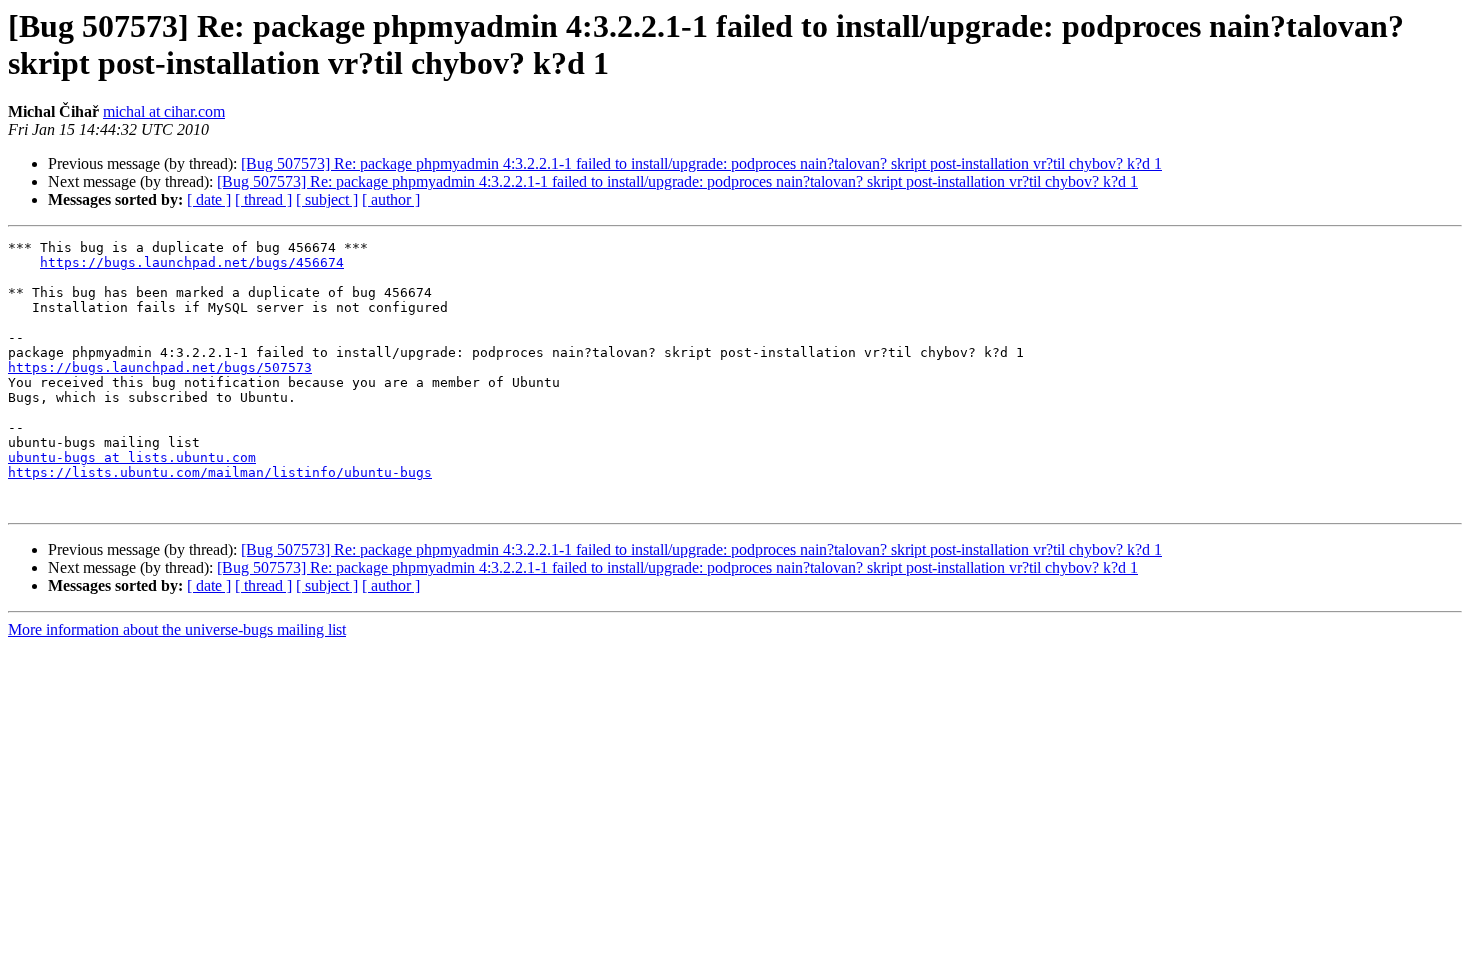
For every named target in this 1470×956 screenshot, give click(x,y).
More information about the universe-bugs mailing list (177, 629)
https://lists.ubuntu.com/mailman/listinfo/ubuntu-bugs (220, 472)
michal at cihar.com (164, 111)
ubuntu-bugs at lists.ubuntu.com (132, 457)
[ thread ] (263, 199)
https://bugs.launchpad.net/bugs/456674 (192, 262)
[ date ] (209, 199)
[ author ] (391, 199)
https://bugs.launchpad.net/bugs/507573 (160, 367)
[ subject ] (327, 199)
